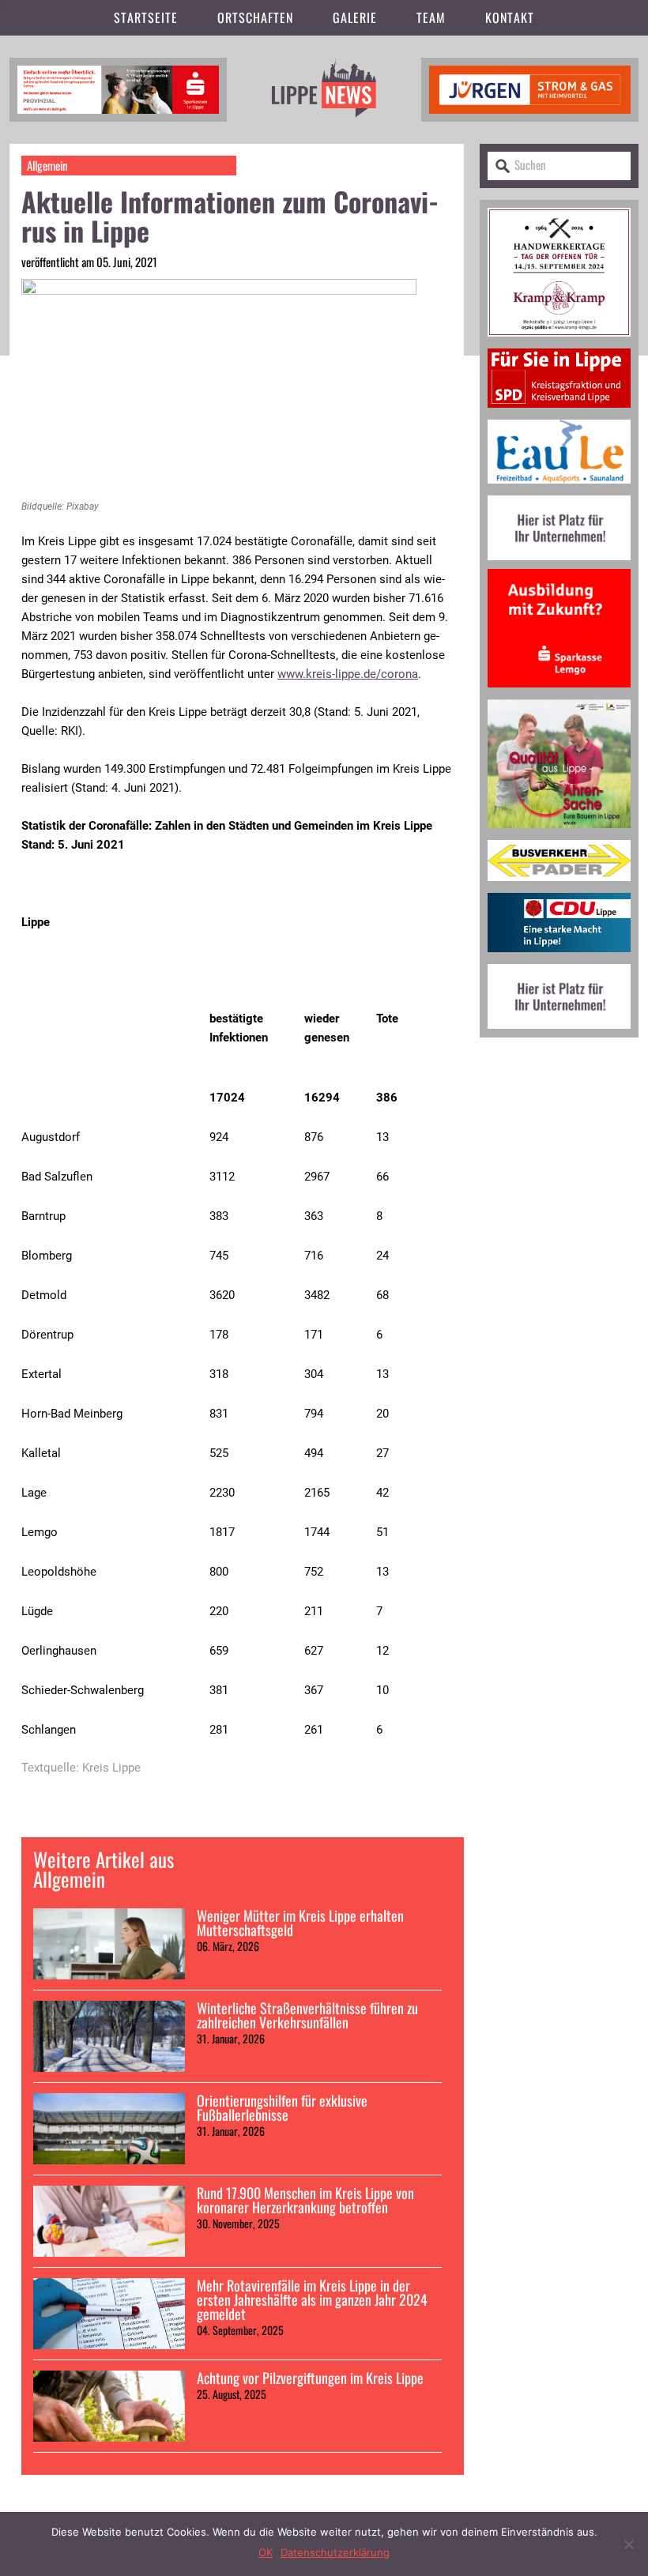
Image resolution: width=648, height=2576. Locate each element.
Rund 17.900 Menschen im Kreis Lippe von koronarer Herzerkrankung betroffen (305, 2200)
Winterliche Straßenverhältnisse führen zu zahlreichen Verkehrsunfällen (307, 2015)
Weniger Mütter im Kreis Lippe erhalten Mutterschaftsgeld (300, 1923)
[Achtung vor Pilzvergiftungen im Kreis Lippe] (109, 2406)
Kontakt (510, 17)
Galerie (355, 17)
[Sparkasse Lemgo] (559, 693)
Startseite (146, 17)
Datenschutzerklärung (335, 2552)
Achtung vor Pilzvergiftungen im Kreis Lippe (310, 2378)
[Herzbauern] (559, 834)
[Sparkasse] (118, 87)
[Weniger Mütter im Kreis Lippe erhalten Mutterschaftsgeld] (109, 1944)
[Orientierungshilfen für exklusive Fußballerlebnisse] (109, 2129)
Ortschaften (255, 17)
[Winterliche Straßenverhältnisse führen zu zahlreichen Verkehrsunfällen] (109, 2036)
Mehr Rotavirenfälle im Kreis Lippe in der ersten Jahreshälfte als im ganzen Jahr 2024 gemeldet (312, 2299)
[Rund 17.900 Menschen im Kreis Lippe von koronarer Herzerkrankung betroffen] (109, 2221)
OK (266, 2552)
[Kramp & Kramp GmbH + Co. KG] (559, 343)
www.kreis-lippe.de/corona (348, 674)
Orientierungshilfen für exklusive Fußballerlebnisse (282, 2107)
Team (431, 17)
